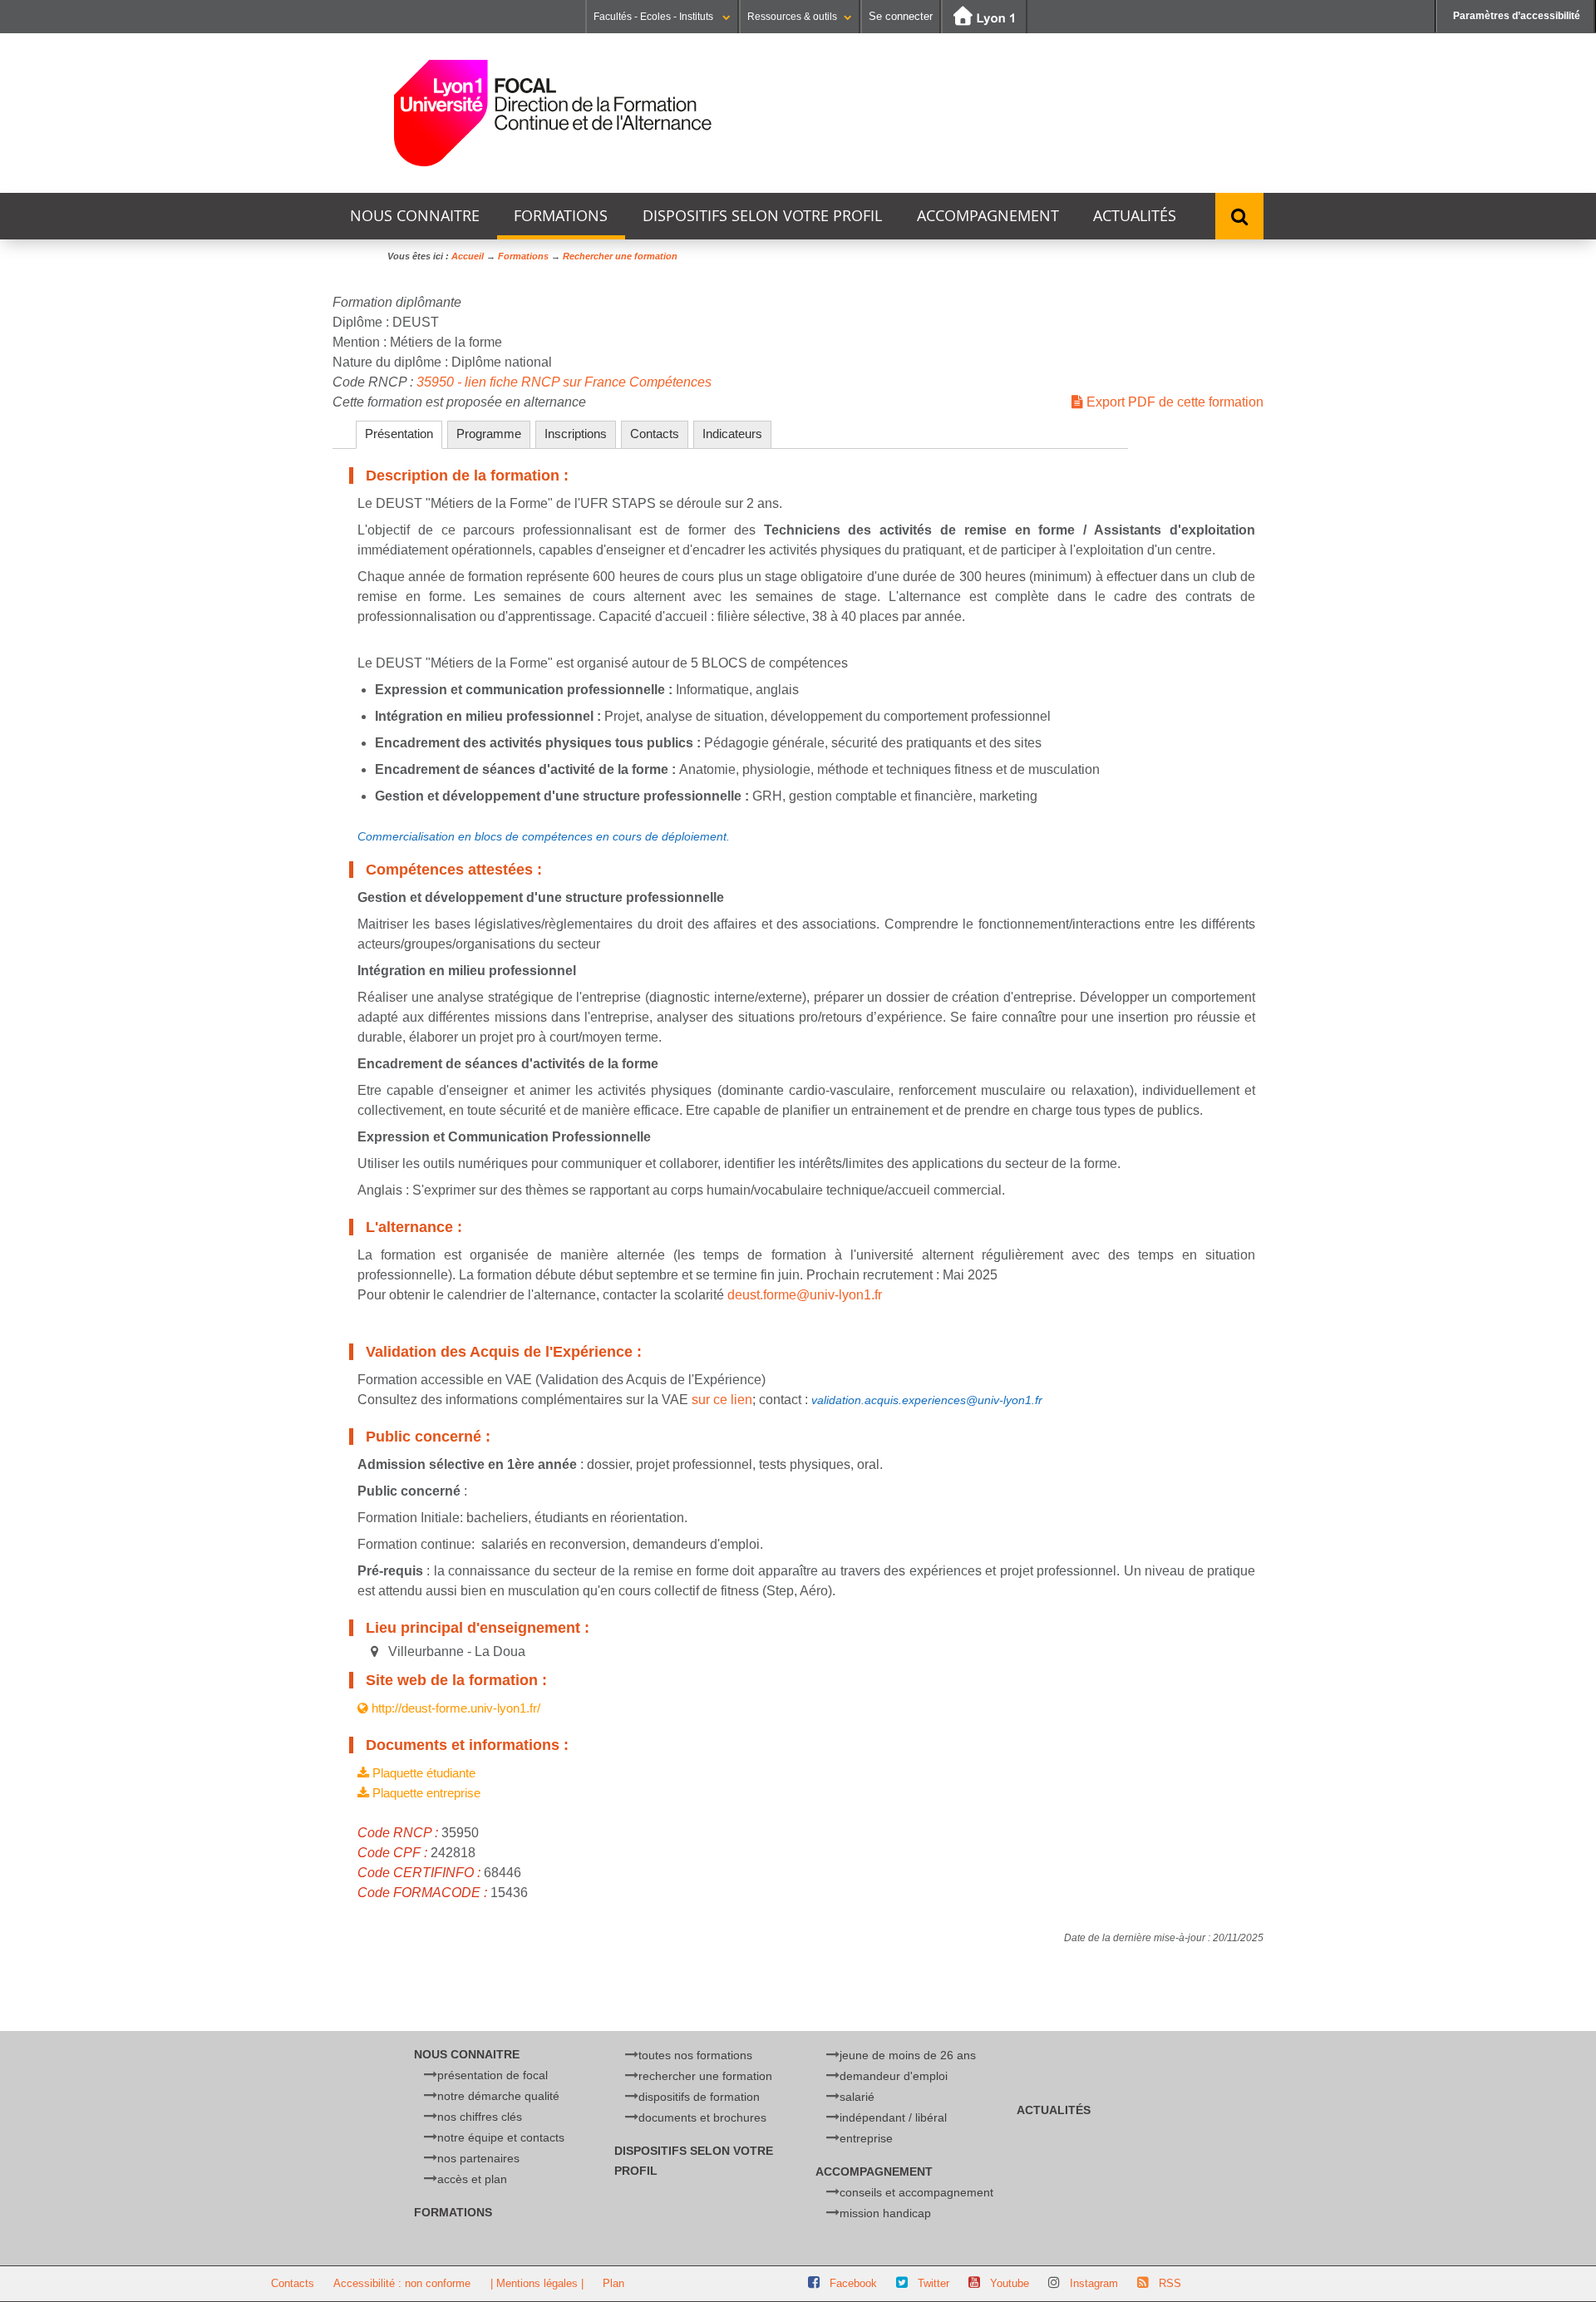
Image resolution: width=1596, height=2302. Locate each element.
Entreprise (866, 2138)
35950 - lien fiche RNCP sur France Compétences (564, 382)
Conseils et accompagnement (916, 2192)
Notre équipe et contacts (501, 2137)
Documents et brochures (702, 2117)
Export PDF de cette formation (1173, 402)
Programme (489, 434)
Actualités (1135, 216)
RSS (1170, 2283)
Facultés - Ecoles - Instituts (655, 17)
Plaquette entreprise (425, 1793)
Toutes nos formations (695, 2055)
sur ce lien (722, 1400)
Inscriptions (576, 434)
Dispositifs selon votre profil (762, 216)
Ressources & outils (792, 17)
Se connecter (901, 16)
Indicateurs (732, 434)
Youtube (1010, 2283)
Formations (561, 216)
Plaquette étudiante (422, 1773)
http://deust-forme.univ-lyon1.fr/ (454, 1708)
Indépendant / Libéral (893, 2117)
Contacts (655, 434)
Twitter (933, 2283)
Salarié (857, 2097)
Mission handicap (885, 2213)
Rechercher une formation (705, 2076)
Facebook (853, 2283)
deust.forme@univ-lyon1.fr (805, 1295)
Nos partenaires (478, 2158)
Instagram (1094, 2283)
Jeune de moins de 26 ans (908, 2055)
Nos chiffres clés (480, 2117)
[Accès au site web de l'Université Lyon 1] (984, 17)
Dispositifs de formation (699, 2097)
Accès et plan (472, 2179)
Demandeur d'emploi (894, 2076)
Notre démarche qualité (498, 2096)
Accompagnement (988, 216)
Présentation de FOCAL (493, 2075)
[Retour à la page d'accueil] (553, 113)
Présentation (399, 434)
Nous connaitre (415, 216)
